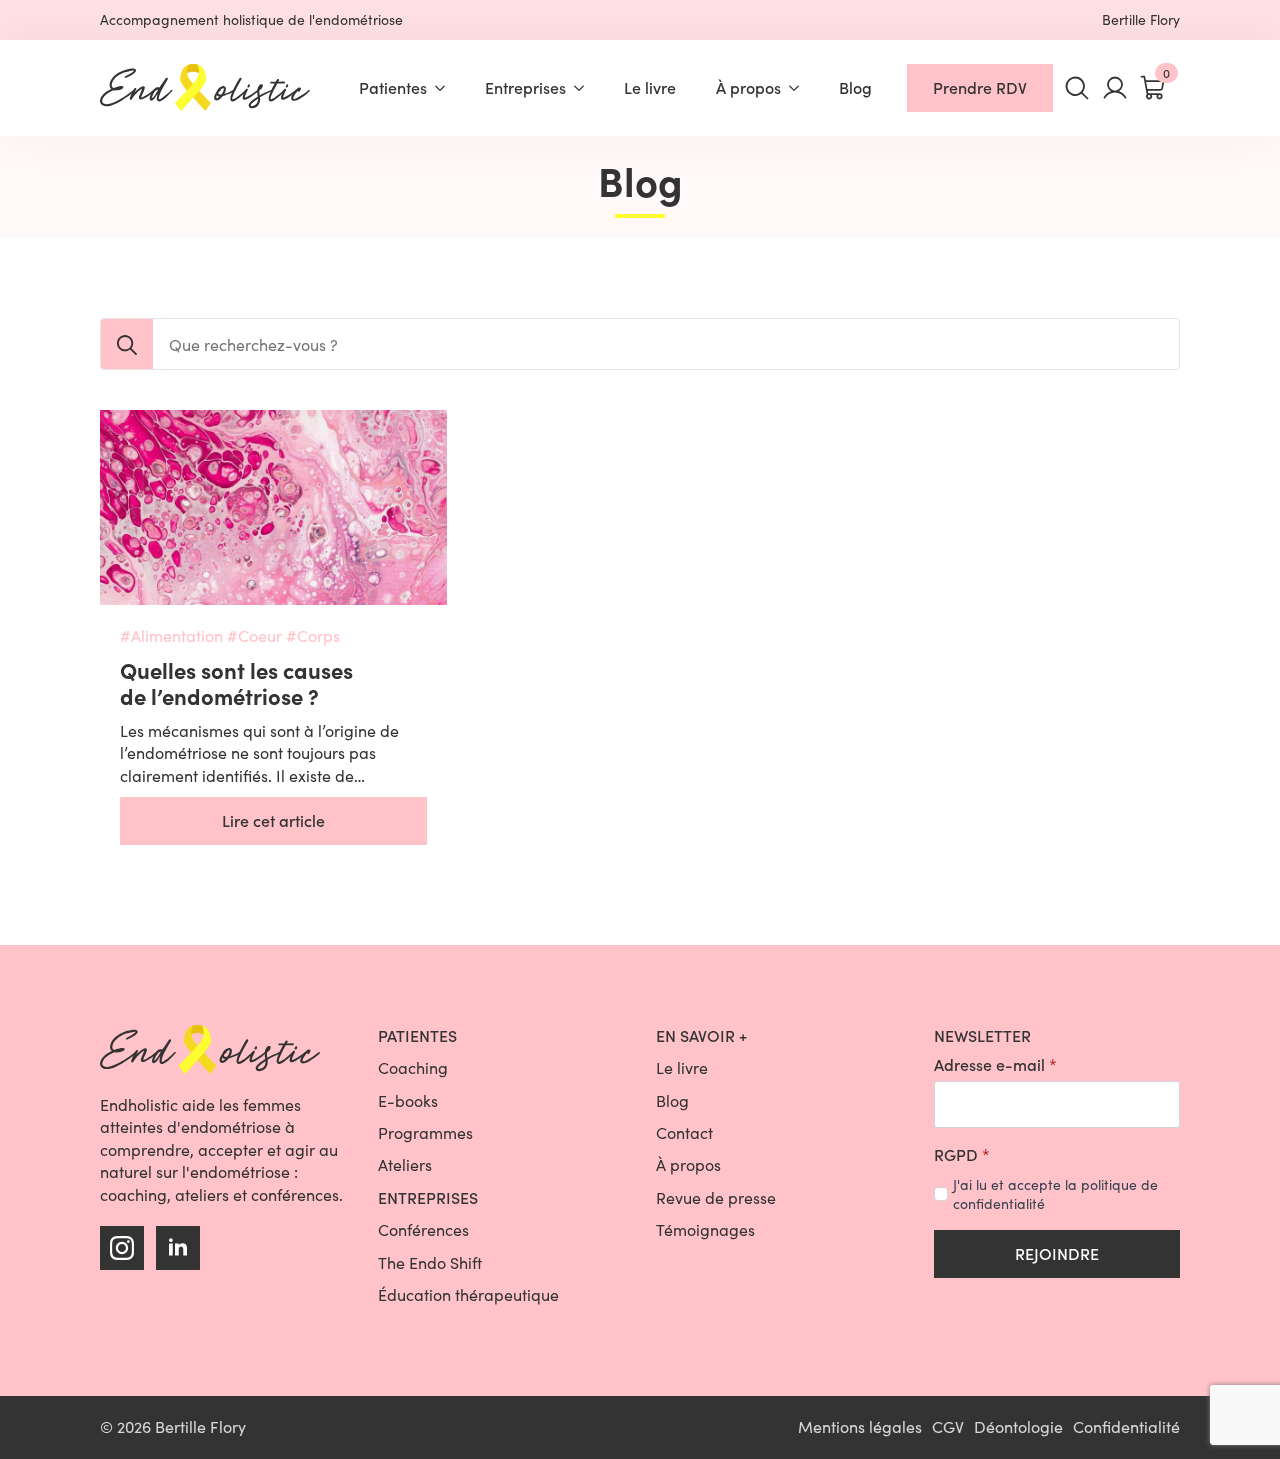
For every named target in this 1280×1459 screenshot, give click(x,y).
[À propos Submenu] (800, 88)
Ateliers (405, 1164)
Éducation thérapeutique (468, 1294)
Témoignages (705, 1229)
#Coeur (254, 635)
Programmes (425, 1132)
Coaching (413, 1067)
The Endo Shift (430, 1262)
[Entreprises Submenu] (585, 88)
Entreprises (525, 87)
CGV (948, 1426)
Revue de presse (716, 1197)
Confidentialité (1126, 1426)
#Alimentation (171, 635)
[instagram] (122, 1248)
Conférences (423, 1229)
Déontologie (1018, 1426)
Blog (855, 87)
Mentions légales (860, 1426)
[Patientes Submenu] (446, 88)
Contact (684, 1132)
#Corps (313, 635)
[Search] (127, 345)
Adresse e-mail (995, 1065)
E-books (408, 1100)
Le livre (650, 87)
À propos (748, 87)
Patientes (393, 87)
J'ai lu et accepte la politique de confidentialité (1055, 1194)
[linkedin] (178, 1248)
